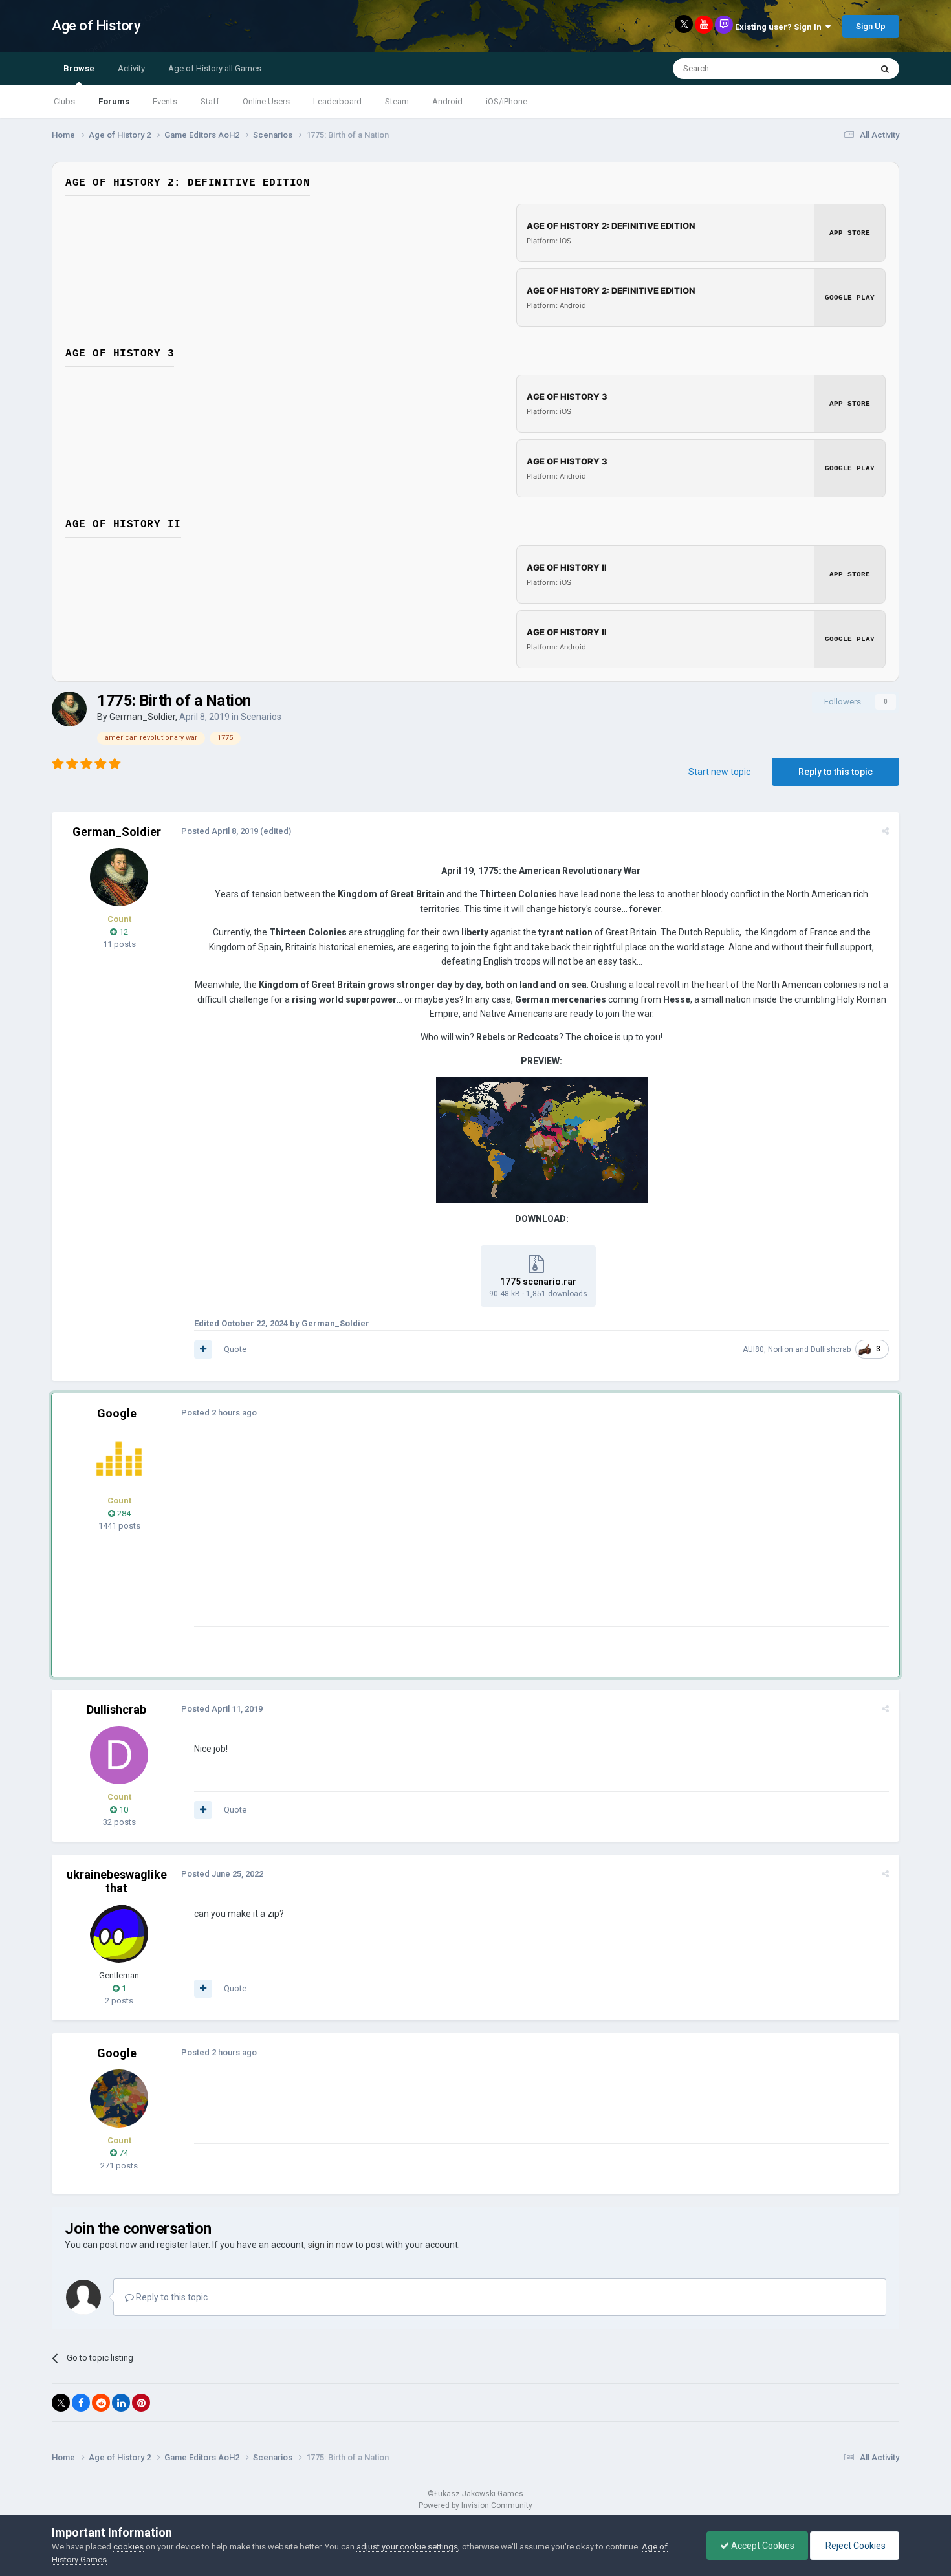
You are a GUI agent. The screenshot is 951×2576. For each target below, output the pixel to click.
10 (123, 1810)
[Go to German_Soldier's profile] (69, 709)
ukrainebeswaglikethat (117, 1882)
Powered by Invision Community (475, 2505)
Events (165, 101)
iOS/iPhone (507, 101)
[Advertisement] (430, 1536)
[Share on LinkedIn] (121, 2403)
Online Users (266, 101)
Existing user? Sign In (780, 27)
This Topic (835, 69)
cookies (128, 2547)
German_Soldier (142, 717)
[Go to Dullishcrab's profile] (119, 1755)
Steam (397, 101)
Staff (210, 101)
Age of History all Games (215, 68)
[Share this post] (885, 831)
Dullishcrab (831, 1349)
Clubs (64, 101)
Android (447, 101)
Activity (131, 68)
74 (123, 2153)
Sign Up (871, 26)
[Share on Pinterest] (141, 2403)
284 (123, 1513)
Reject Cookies (855, 2546)
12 (123, 932)
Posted (220, 831)
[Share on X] (61, 2403)
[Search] (885, 69)
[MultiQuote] (203, 1349)
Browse (79, 68)
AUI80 (753, 1349)
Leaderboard (337, 101)
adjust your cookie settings (407, 2547)
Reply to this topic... (174, 2297)
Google (117, 1413)
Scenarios (261, 717)
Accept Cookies (762, 2546)
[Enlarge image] (542, 1139)
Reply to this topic (836, 772)
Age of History (96, 26)
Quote (235, 1349)
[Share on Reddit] (101, 2403)
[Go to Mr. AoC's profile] (119, 1459)
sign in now (331, 2245)
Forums (114, 101)
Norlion (781, 1349)
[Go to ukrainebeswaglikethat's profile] (119, 1934)
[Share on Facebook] (81, 2403)
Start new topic (719, 772)
